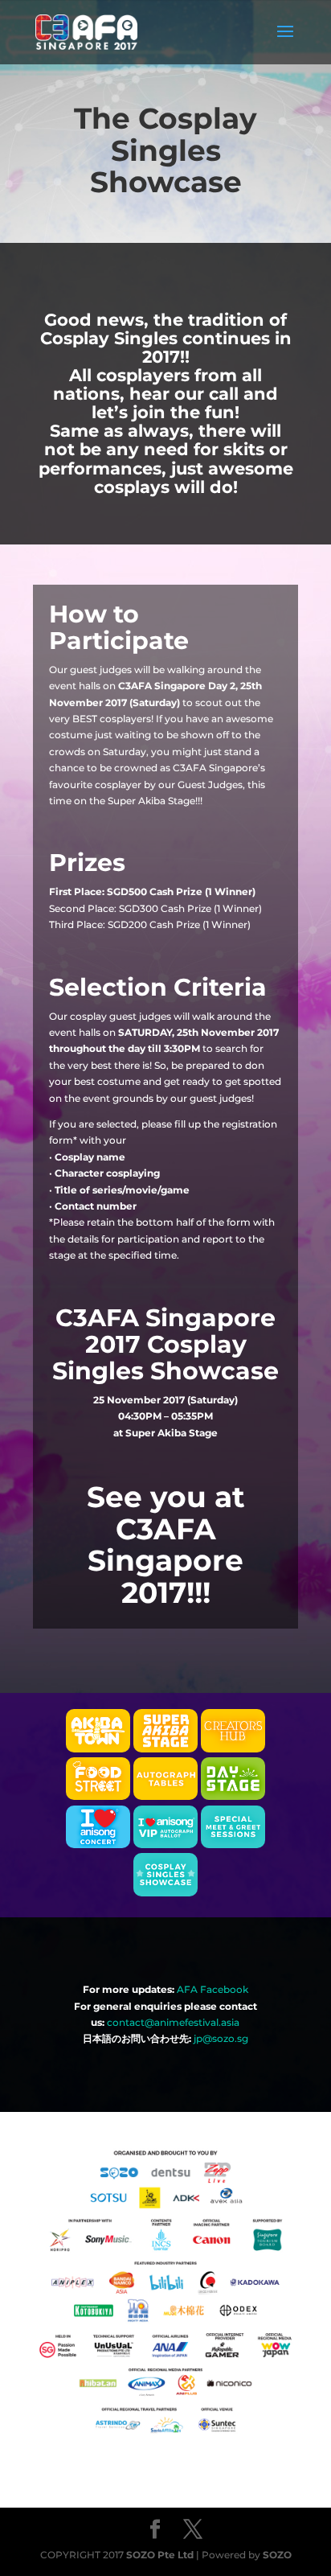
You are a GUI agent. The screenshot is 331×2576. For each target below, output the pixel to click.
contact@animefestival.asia (173, 2022)
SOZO (277, 2555)
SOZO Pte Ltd (160, 2555)
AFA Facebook (212, 1989)
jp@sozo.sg (221, 2038)
